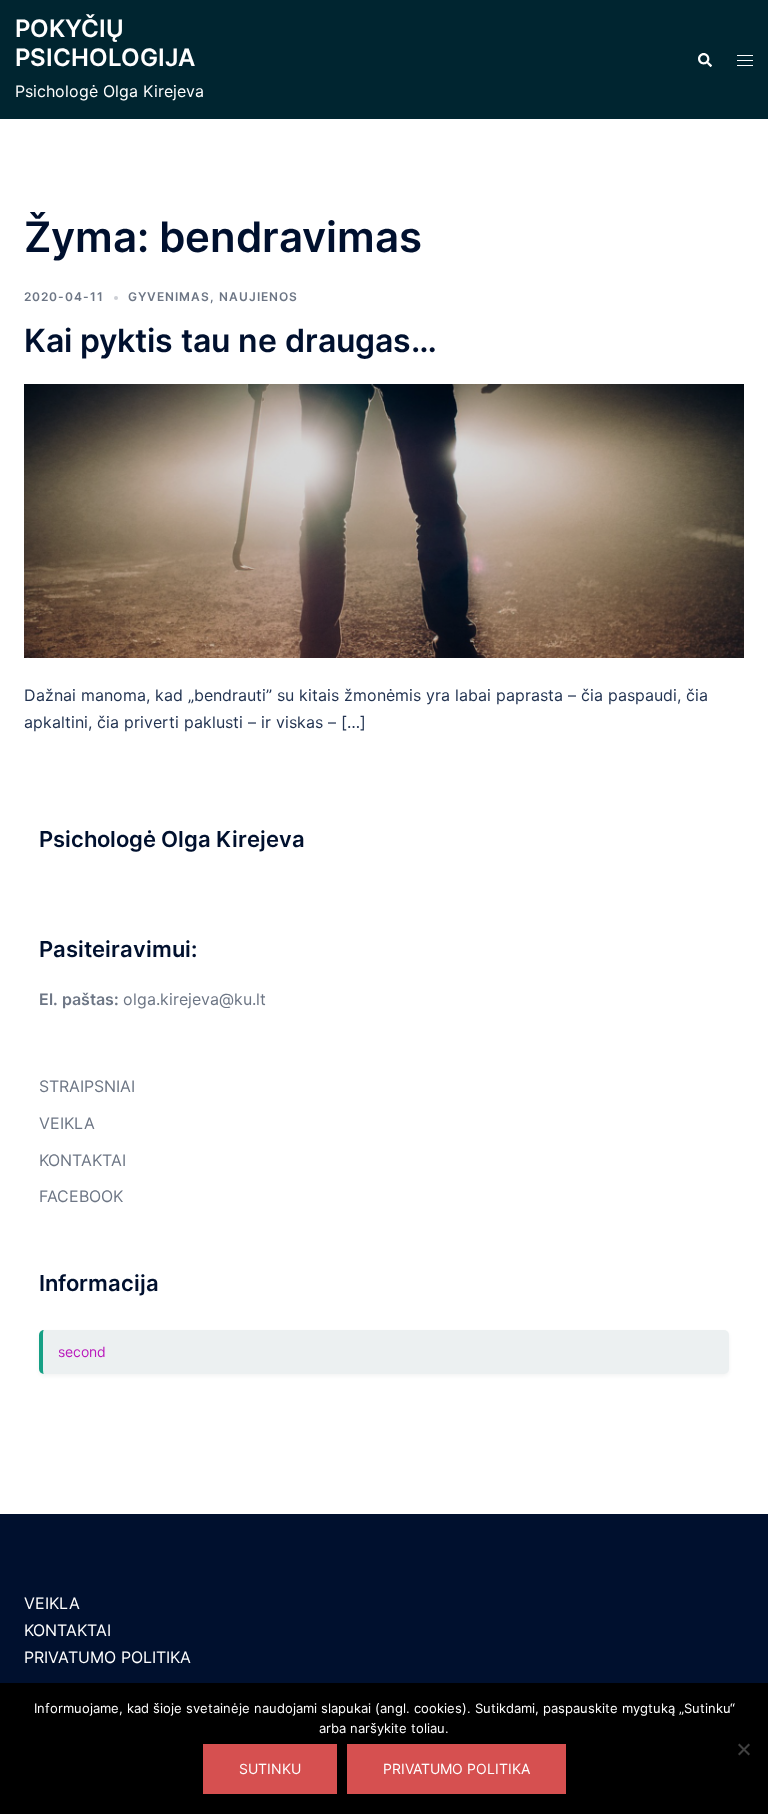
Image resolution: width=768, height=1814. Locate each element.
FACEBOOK (81, 1196)
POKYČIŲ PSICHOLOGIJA (105, 43)
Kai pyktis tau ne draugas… (230, 340)
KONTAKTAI (82, 1160)
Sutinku (270, 1768)
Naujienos (258, 296)
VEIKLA (67, 1123)
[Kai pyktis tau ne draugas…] (384, 520)
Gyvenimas (169, 296)
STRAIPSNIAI (87, 1086)
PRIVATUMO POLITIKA (107, 1657)
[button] (704, 60)
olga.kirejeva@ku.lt (194, 999)
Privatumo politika (456, 1768)
